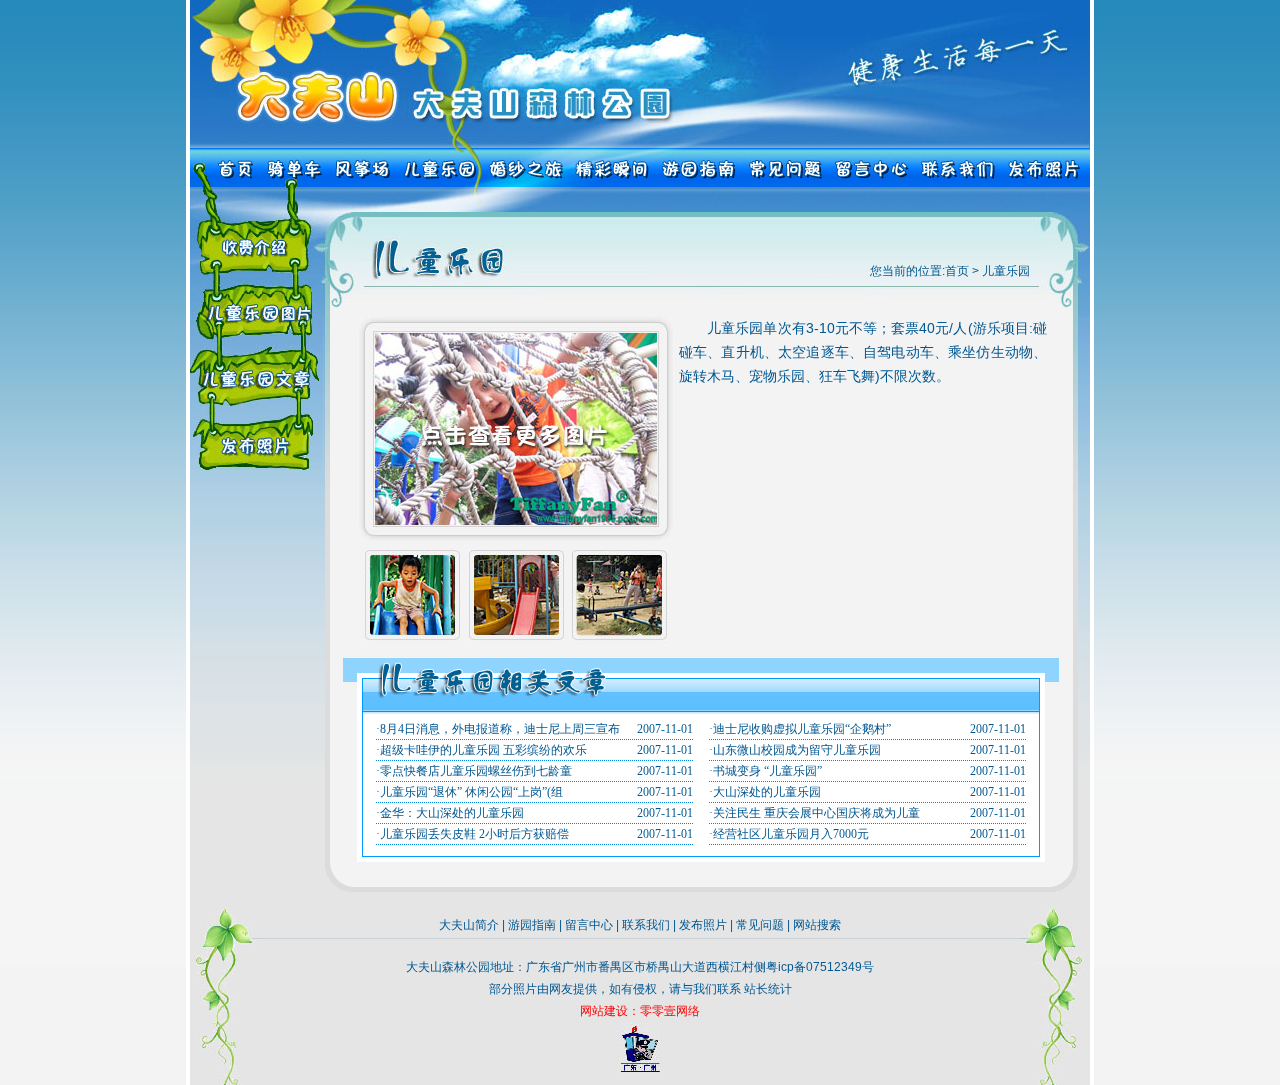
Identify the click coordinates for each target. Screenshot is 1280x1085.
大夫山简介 (469, 925)
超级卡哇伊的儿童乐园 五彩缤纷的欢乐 (483, 750)
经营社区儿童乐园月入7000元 (791, 834)
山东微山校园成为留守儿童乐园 (797, 750)
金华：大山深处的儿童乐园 (452, 813)
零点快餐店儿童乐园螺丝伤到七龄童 (476, 771)
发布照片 (703, 925)
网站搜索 (817, 925)
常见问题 (760, 925)
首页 (957, 271)
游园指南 (532, 925)
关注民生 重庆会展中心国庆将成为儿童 (816, 813)
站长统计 (768, 989)
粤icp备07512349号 (820, 967)
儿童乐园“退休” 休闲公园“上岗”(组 (471, 792)
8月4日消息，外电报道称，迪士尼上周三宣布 (500, 729)
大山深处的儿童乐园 (767, 792)
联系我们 (646, 925)
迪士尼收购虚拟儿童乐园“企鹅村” (802, 729)
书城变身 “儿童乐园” (767, 771)
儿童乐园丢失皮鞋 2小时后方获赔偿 (474, 834)
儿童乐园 (1006, 271)
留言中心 (589, 925)
